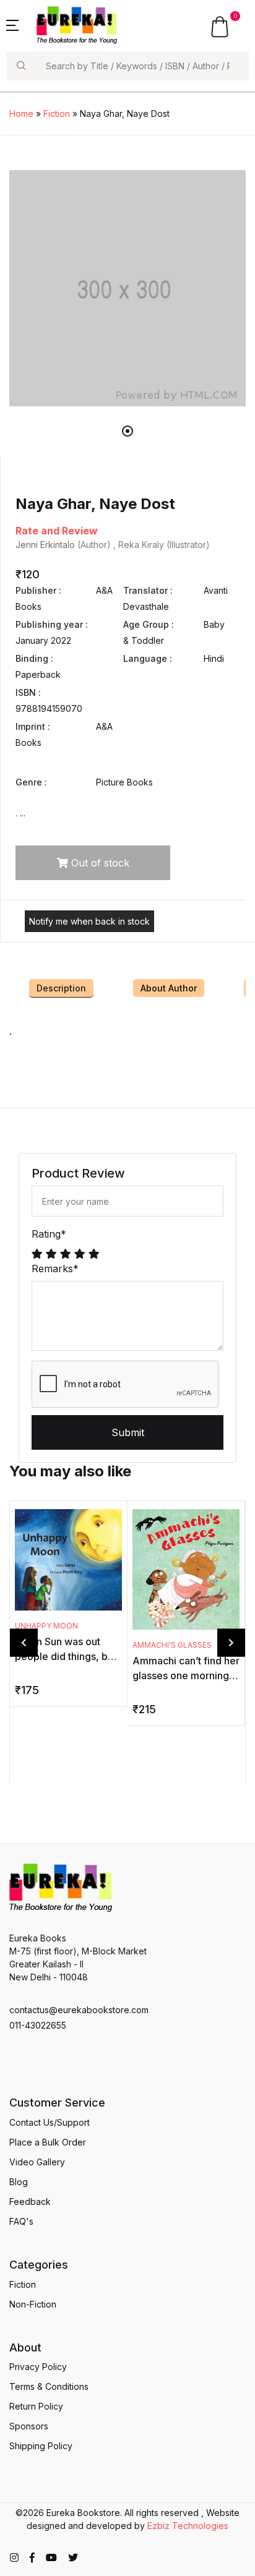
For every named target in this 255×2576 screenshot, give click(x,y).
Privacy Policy (38, 2367)
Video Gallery (37, 2162)
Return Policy (36, 2406)
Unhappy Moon (46, 1626)
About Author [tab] (169, 988)
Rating (49, 1234)
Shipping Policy (41, 2446)
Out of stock (99, 863)
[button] (12, 24)
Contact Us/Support (50, 2122)
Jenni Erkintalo (45, 545)
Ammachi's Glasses (172, 1645)
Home (21, 113)
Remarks (55, 1269)
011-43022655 (38, 2025)
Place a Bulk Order (48, 2142)
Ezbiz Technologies (188, 2526)
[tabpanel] (127, 288)
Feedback (30, 2202)
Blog (19, 2182)
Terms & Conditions (49, 2386)
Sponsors (29, 2426)
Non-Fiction (33, 2304)
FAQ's (21, 2221)
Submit (128, 1432)
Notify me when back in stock (89, 921)
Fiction (57, 113)
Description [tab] (61, 988)
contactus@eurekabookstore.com (79, 2010)
